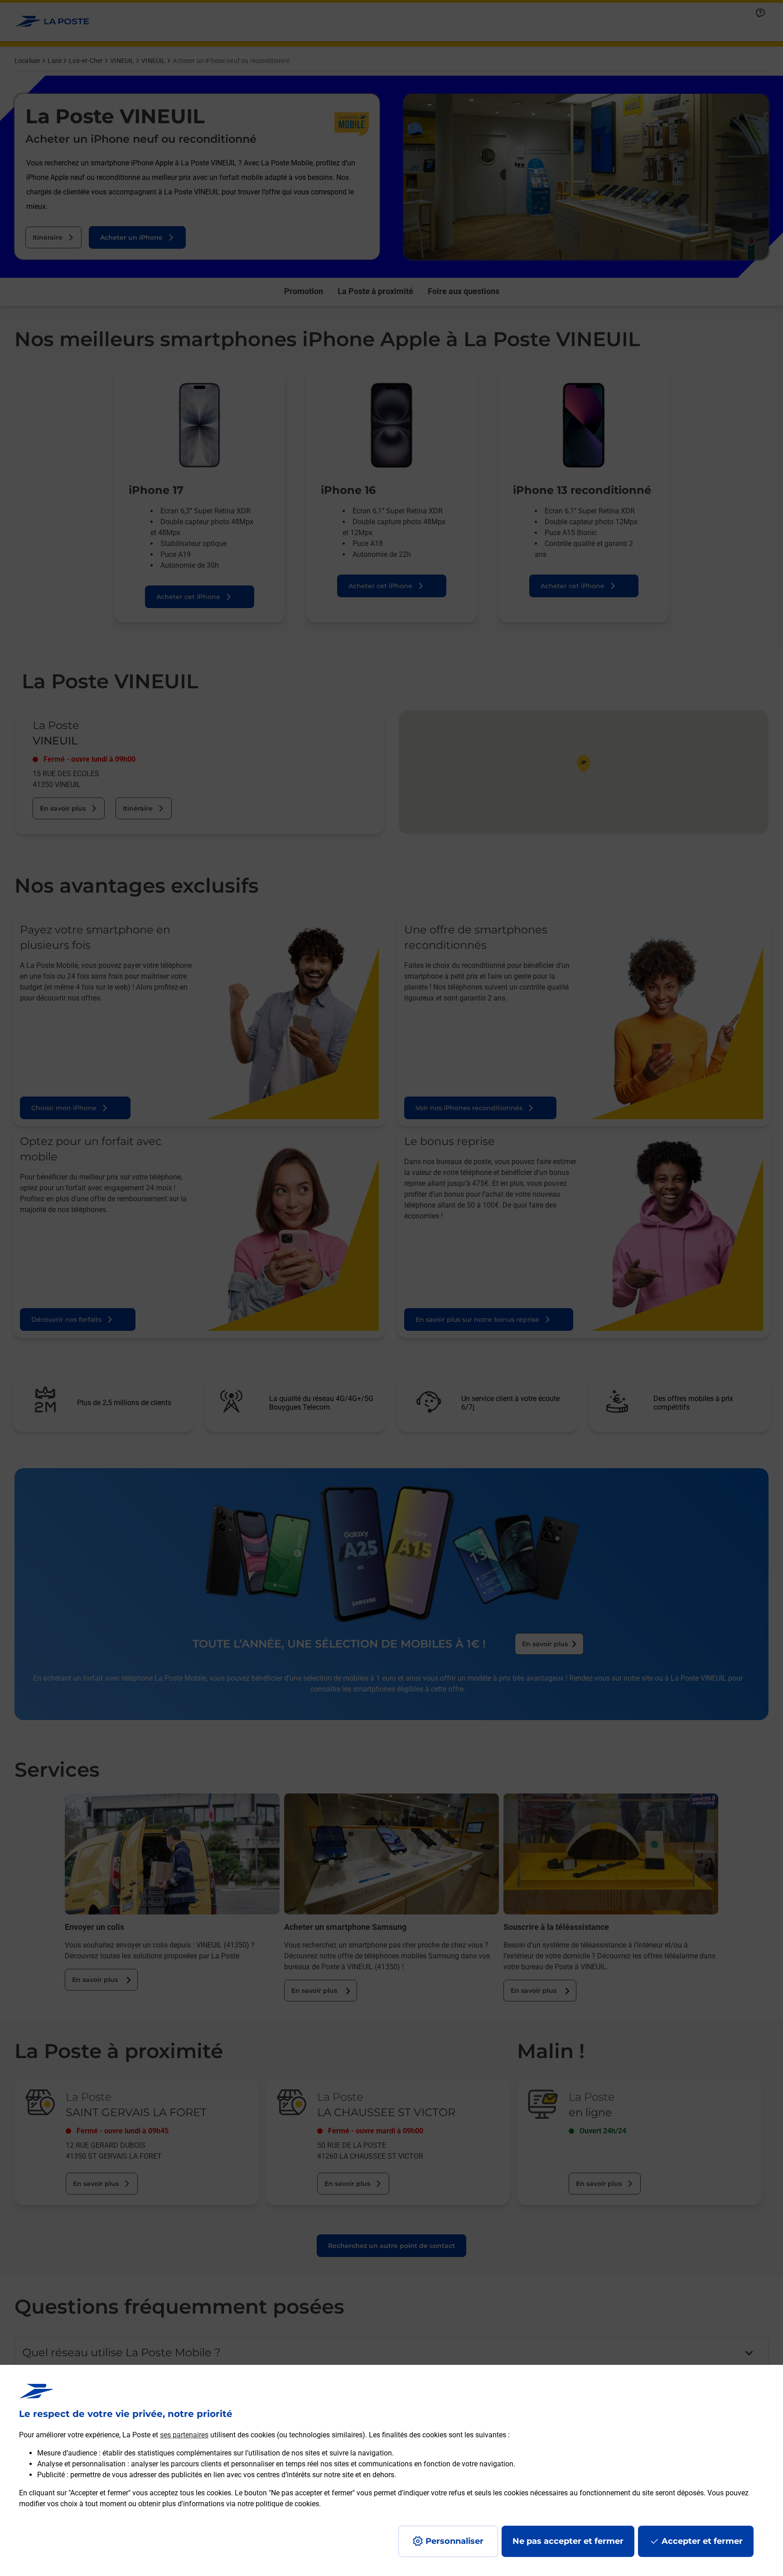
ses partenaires (184, 2435)
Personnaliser (454, 2541)
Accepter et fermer (702, 2541)
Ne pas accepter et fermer (568, 2541)
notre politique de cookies (278, 2504)
